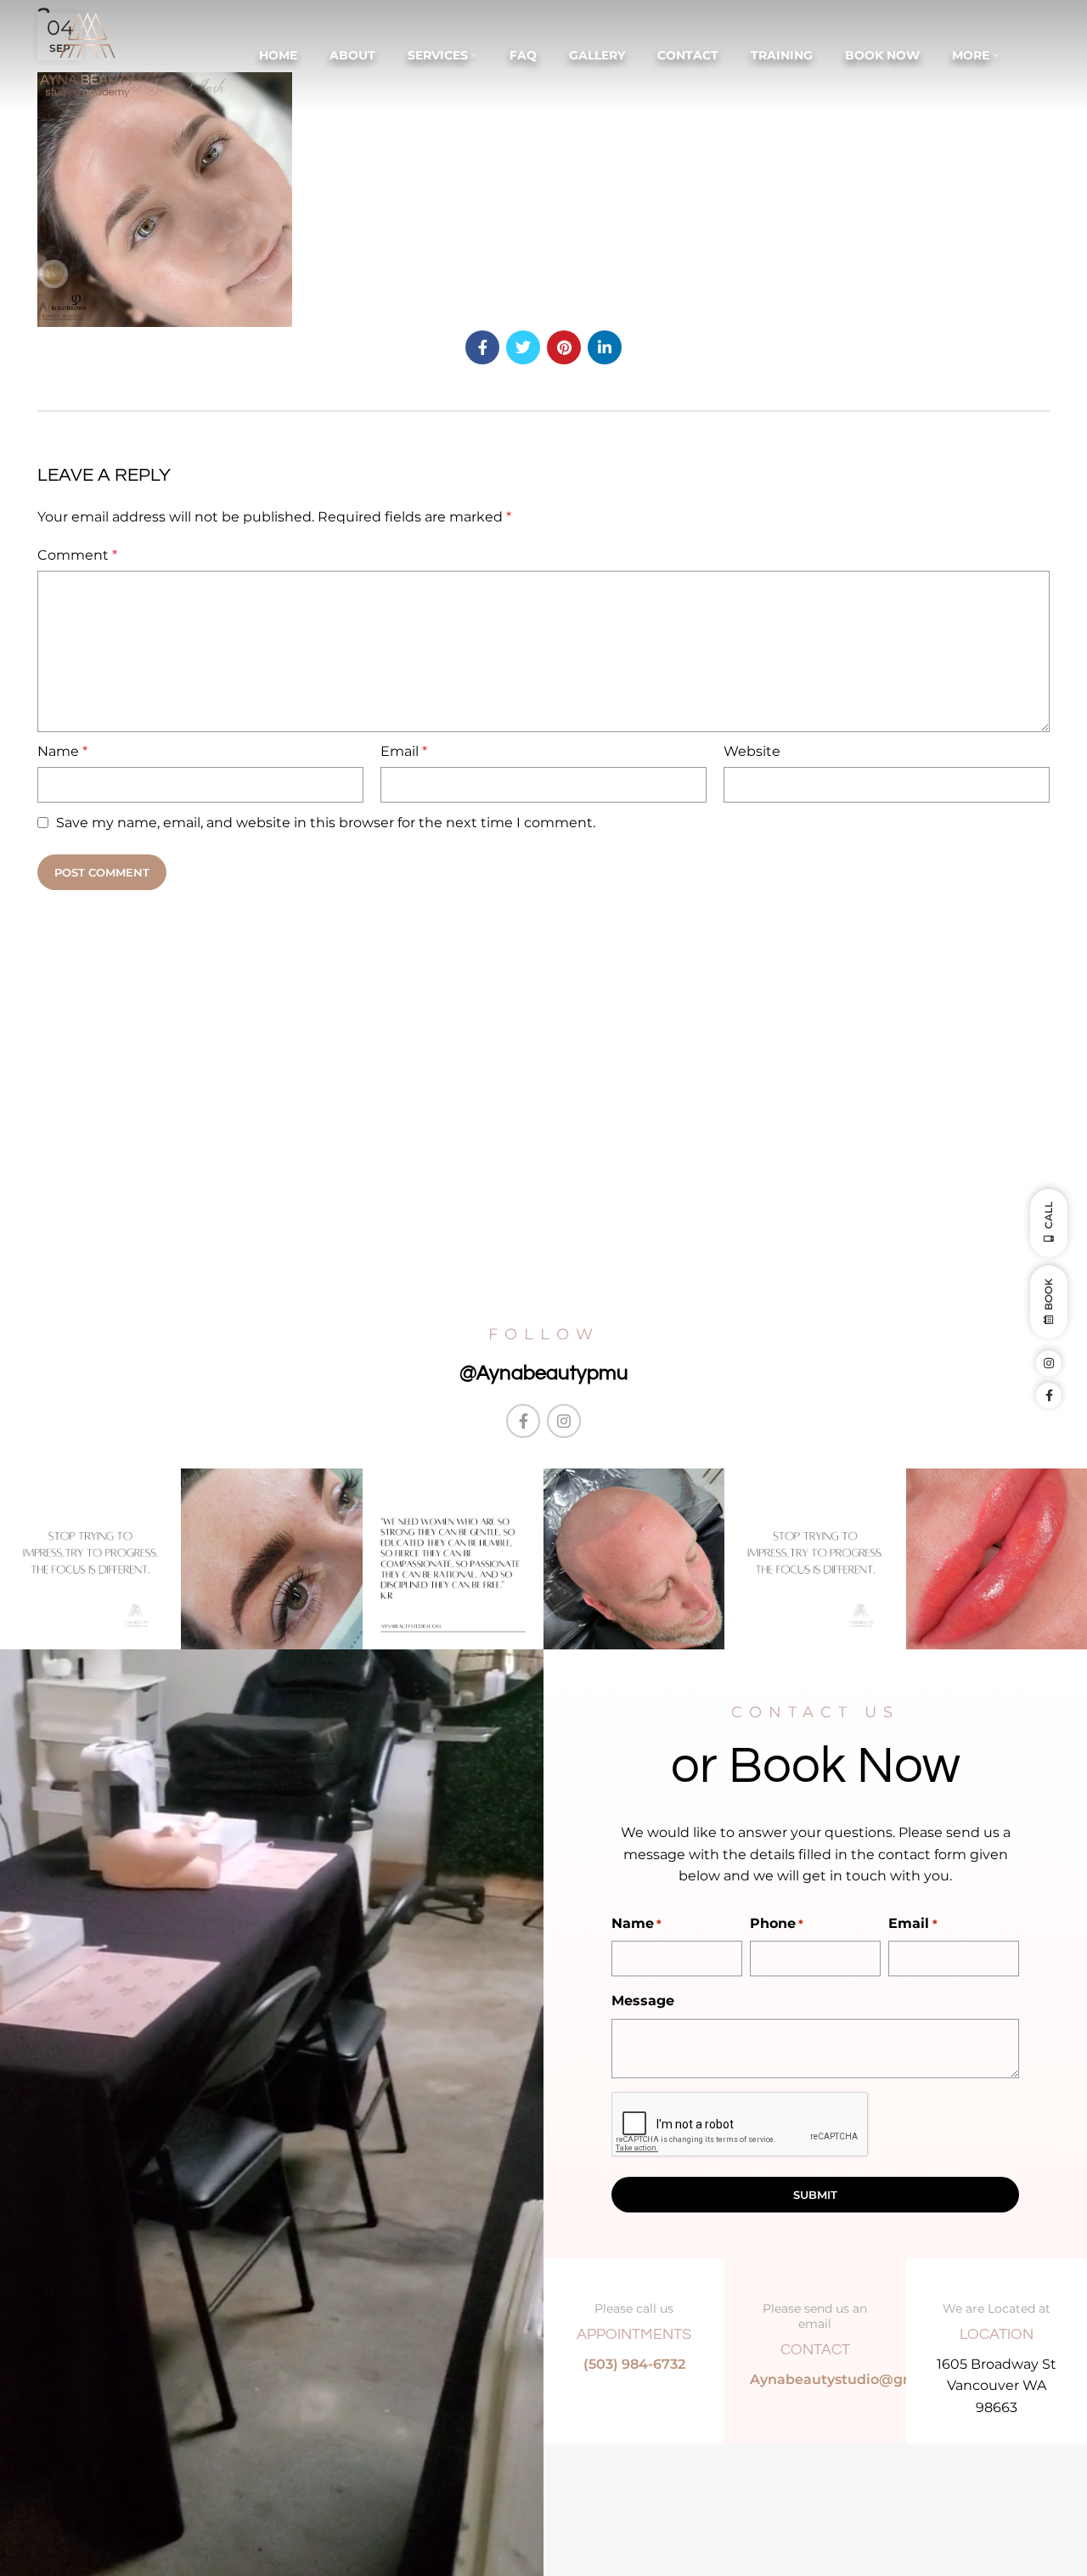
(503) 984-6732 (634, 2364)
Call (1048, 1215)
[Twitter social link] (523, 347)
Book (1048, 1294)
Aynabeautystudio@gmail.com (859, 2379)
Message (643, 2001)
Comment (77, 555)
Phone (777, 1923)
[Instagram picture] (90, 1559)
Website (752, 751)
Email (404, 751)
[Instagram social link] (564, 1421)
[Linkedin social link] (605, 347)
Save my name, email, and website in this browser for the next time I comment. (326, 823)
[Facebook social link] (482, 347)
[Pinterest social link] (564, 347)
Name (62, 751)
